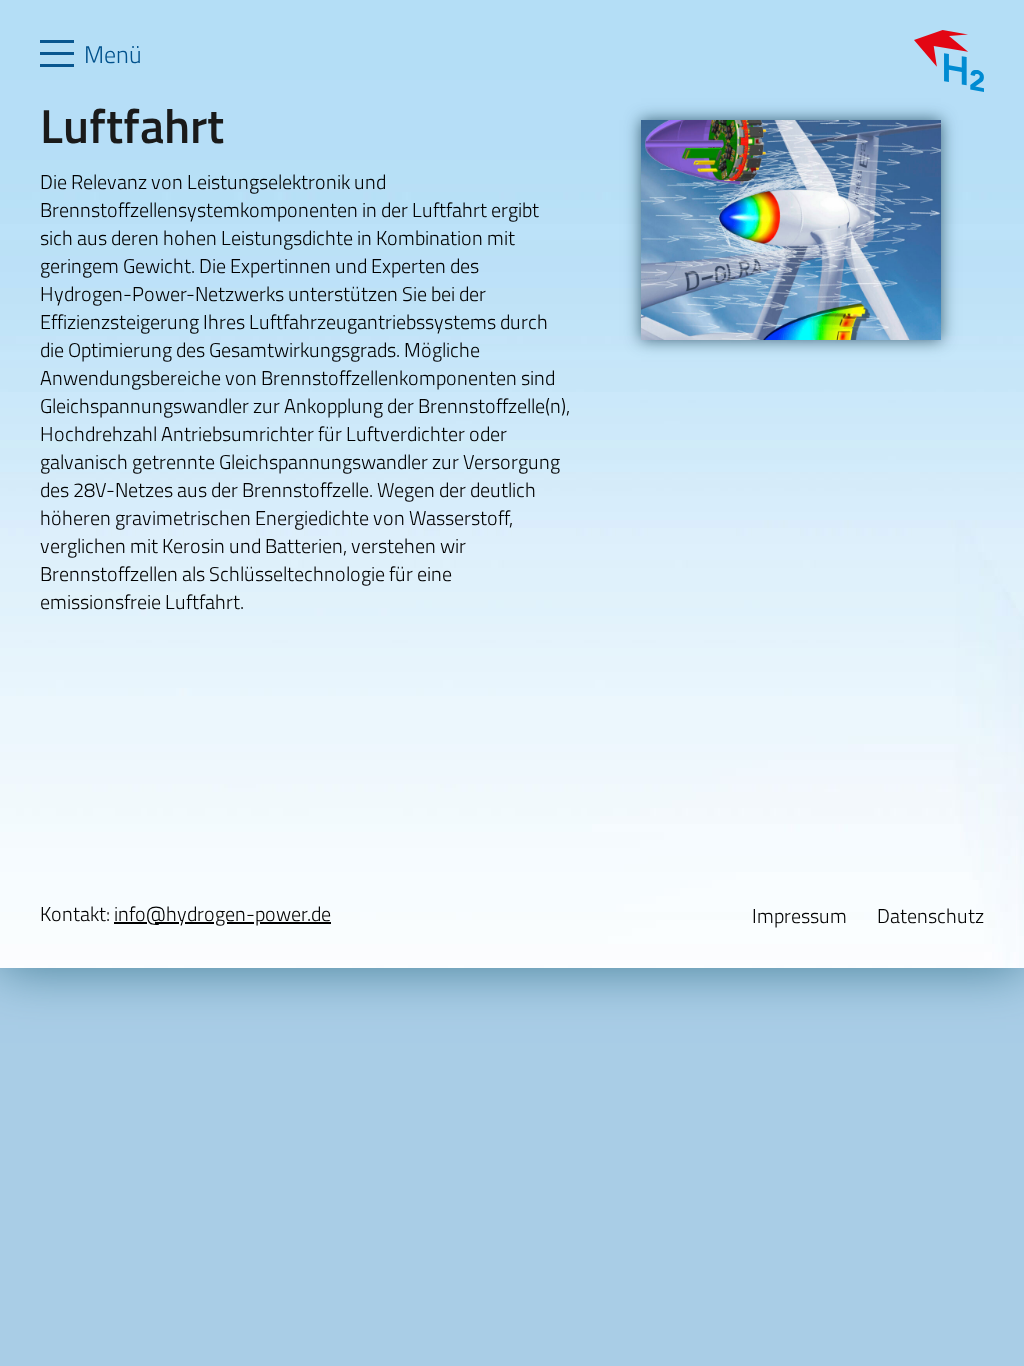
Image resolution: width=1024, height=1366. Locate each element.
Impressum (799, 915)
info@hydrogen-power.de (222, 913)
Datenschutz (930, 915)
